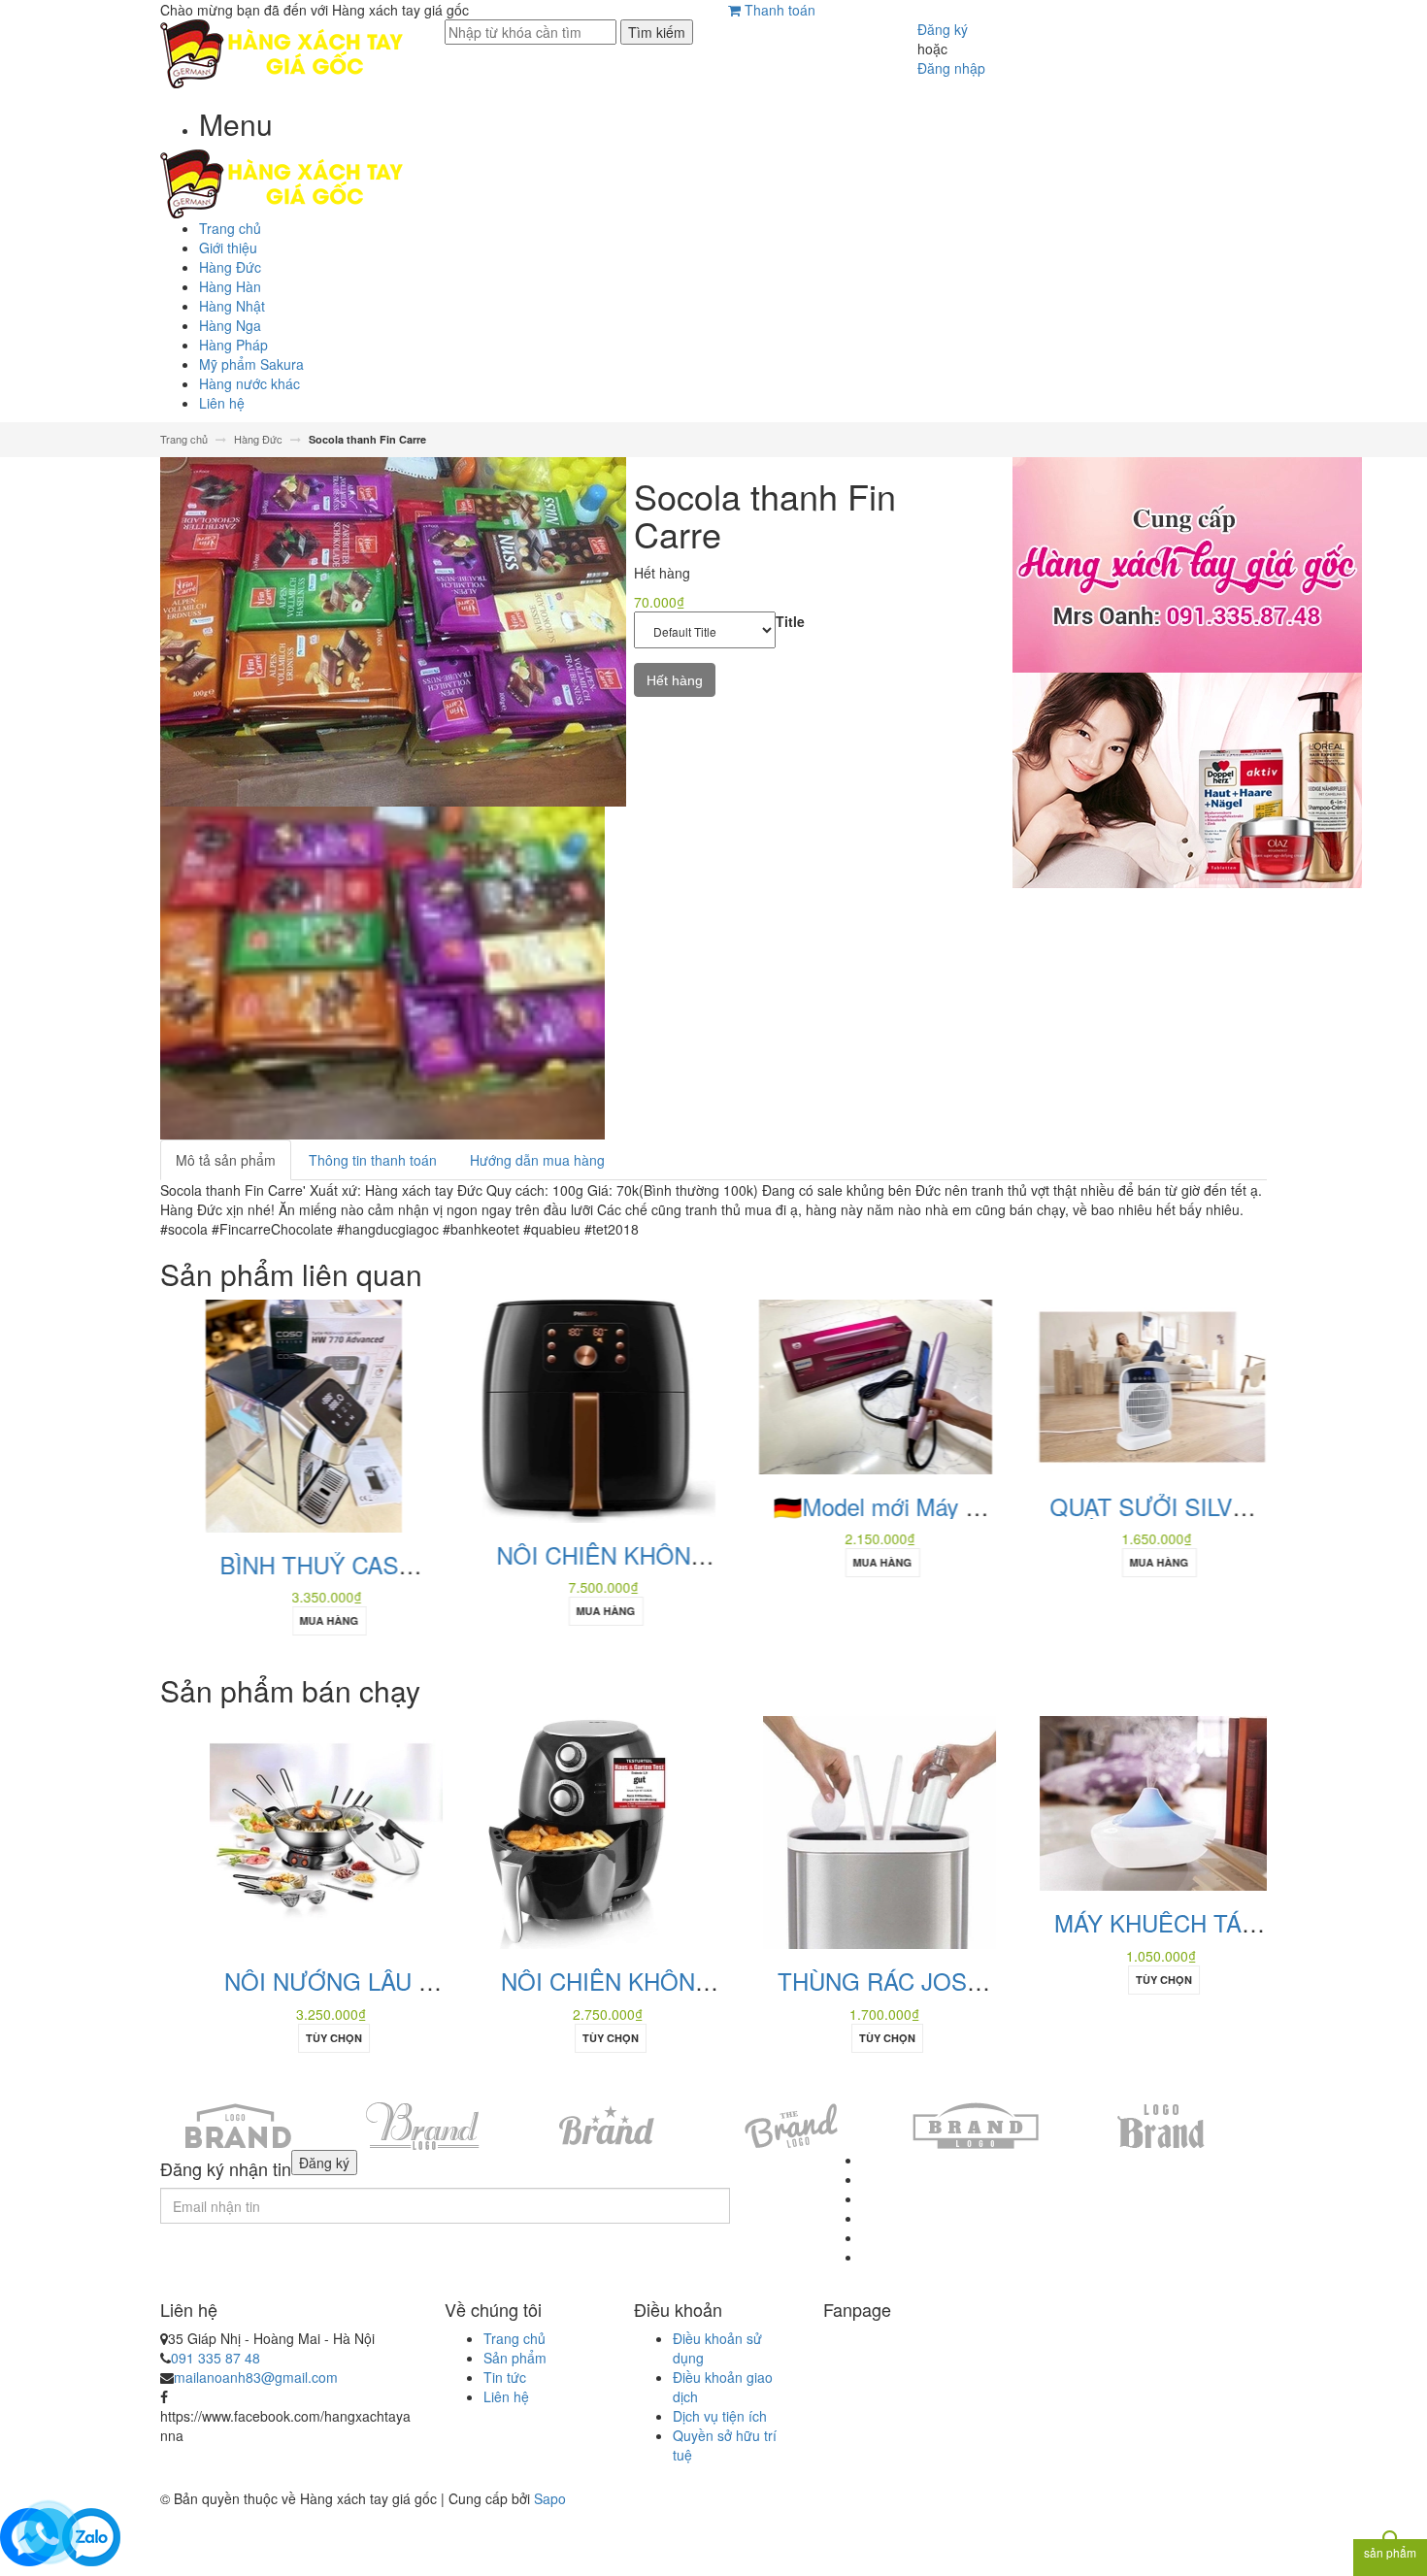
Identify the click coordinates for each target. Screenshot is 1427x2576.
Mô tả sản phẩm (226, 1160)
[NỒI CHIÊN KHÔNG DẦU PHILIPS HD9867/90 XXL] (568, 1409)
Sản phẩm (515, 2358)
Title (790, 621)
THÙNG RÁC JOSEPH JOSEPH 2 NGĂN (958, 1981)
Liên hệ (506, 2396)
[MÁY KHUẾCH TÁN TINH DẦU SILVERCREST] (1121, 1801)
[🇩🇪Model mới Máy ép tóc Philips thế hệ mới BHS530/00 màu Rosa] (845, 1385)
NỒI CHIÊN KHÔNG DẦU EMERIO (648, 1981)
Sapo (550, 2498)
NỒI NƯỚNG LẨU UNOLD (327, 1981)
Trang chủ (514, 2338)
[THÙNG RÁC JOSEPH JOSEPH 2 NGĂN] (845, 1831)
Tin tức (505, 2377)
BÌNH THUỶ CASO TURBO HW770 (374, 1564)
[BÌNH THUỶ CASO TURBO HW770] (273, 1414)
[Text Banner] (1187, 777)
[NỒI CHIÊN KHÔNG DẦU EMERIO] (542, 1831)
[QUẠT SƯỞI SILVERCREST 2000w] (1121, 1385)
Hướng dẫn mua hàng (537, 1160)
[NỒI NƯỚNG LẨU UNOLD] (291, 1831)
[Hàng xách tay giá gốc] (282, 51)
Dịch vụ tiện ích (720, 2416)
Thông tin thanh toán (373, 1160)
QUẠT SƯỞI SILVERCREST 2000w (1202, 1506)
